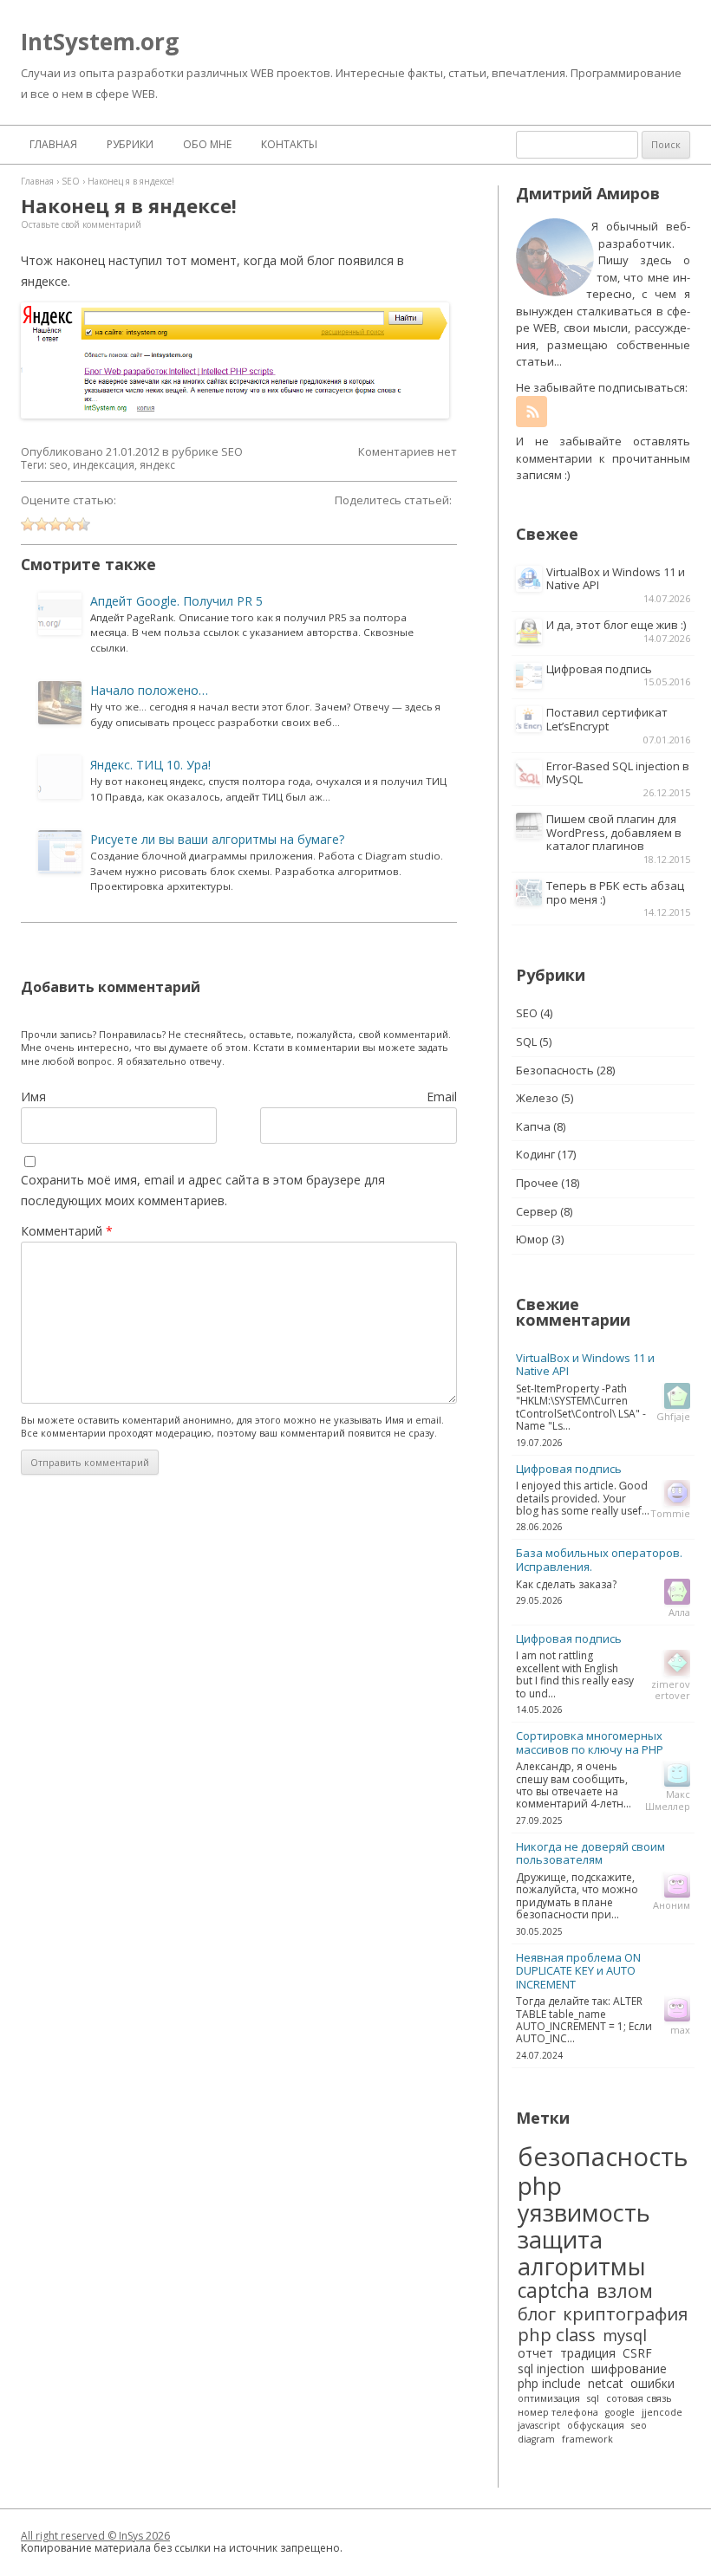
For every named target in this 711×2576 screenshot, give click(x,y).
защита (560, 2239)
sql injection (551, 2369)
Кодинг (535, 1154)
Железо (537, 1098)
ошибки (652, 2384)
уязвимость (584, 2213)
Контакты (289, 144)
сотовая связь (639, 2399)
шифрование (629, 2369)
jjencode (662, 2413)
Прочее (537, 1183)
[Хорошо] (69, 524)
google (620, 2413)
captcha (554, 2291)
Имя (33, 1097)
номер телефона (558, 2413)
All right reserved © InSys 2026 (95, 2536)
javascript (539, 2426)
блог (537, 2313)
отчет (535, 2353)
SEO (232, 451)
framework (587, 2440)
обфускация (596, 2426)
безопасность (603, 2157)
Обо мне (207, 144)
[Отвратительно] (28, 524)
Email (441, 1097)
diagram (536, 2440)
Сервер (537, 1211)
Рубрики (130, 144)
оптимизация (549, 2399)
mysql (625, 2335)
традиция (588, 2353)
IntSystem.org (100, 42)
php (540, 2185)
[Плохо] (42, 524)
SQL (526, 1041)
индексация (104, 465)
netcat (606, 2384)
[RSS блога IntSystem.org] (532, 412)
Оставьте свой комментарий (81, 224)
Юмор (532, 1239)
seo (59, 465)
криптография (625, 2313)
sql (593, 2399)
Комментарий (67, 1231)
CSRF (637, 2353)
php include (549, 2384)
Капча (533, 1126)
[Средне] (55, 524)
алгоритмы (582, 2266)
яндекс (157, 465)
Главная (53, 144)
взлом (625, 2291)
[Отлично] (83, 524)
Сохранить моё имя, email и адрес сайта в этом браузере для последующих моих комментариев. (203, 1190)
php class (557, 2334)
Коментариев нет (408, 452)
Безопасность (555, 1070)
